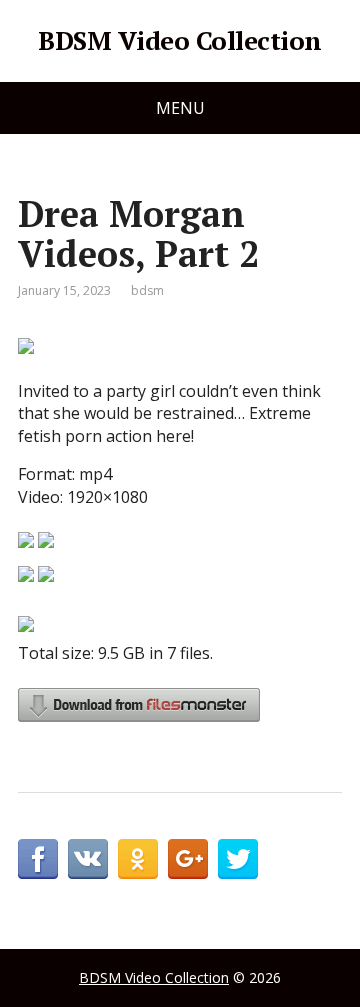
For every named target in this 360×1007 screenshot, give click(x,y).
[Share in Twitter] (238, 859)
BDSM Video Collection (179, 41)
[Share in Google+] (188, 859)
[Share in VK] (88, 859)
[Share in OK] (138, 859)
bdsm (147, 290)
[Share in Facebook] (38, 859)
